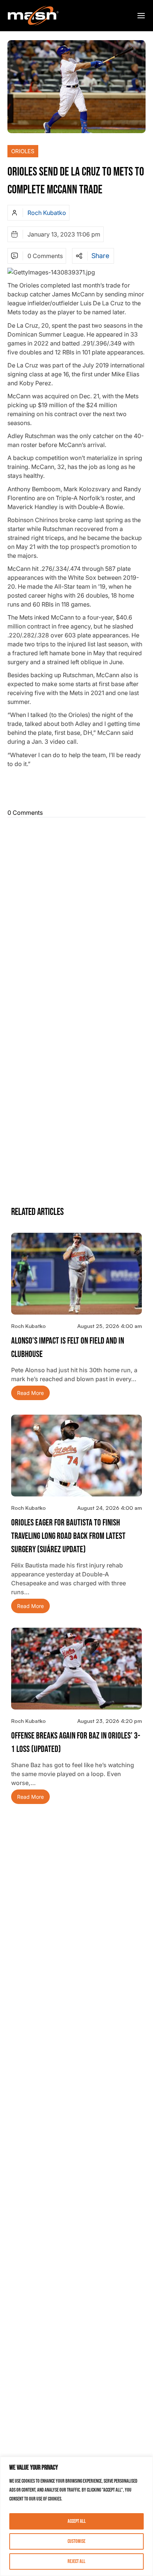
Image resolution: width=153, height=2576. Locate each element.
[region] (76, 2516)
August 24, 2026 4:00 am (110, 1508)
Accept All (77, 2521)
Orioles (23, 151)
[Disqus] (76, 913)
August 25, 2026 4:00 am (110, 1326)
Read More (30, 1393)
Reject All (76, 2561)
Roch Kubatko (47, 213)
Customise (76, 2541)
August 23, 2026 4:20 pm (110, 1721)
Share (100, 256)
